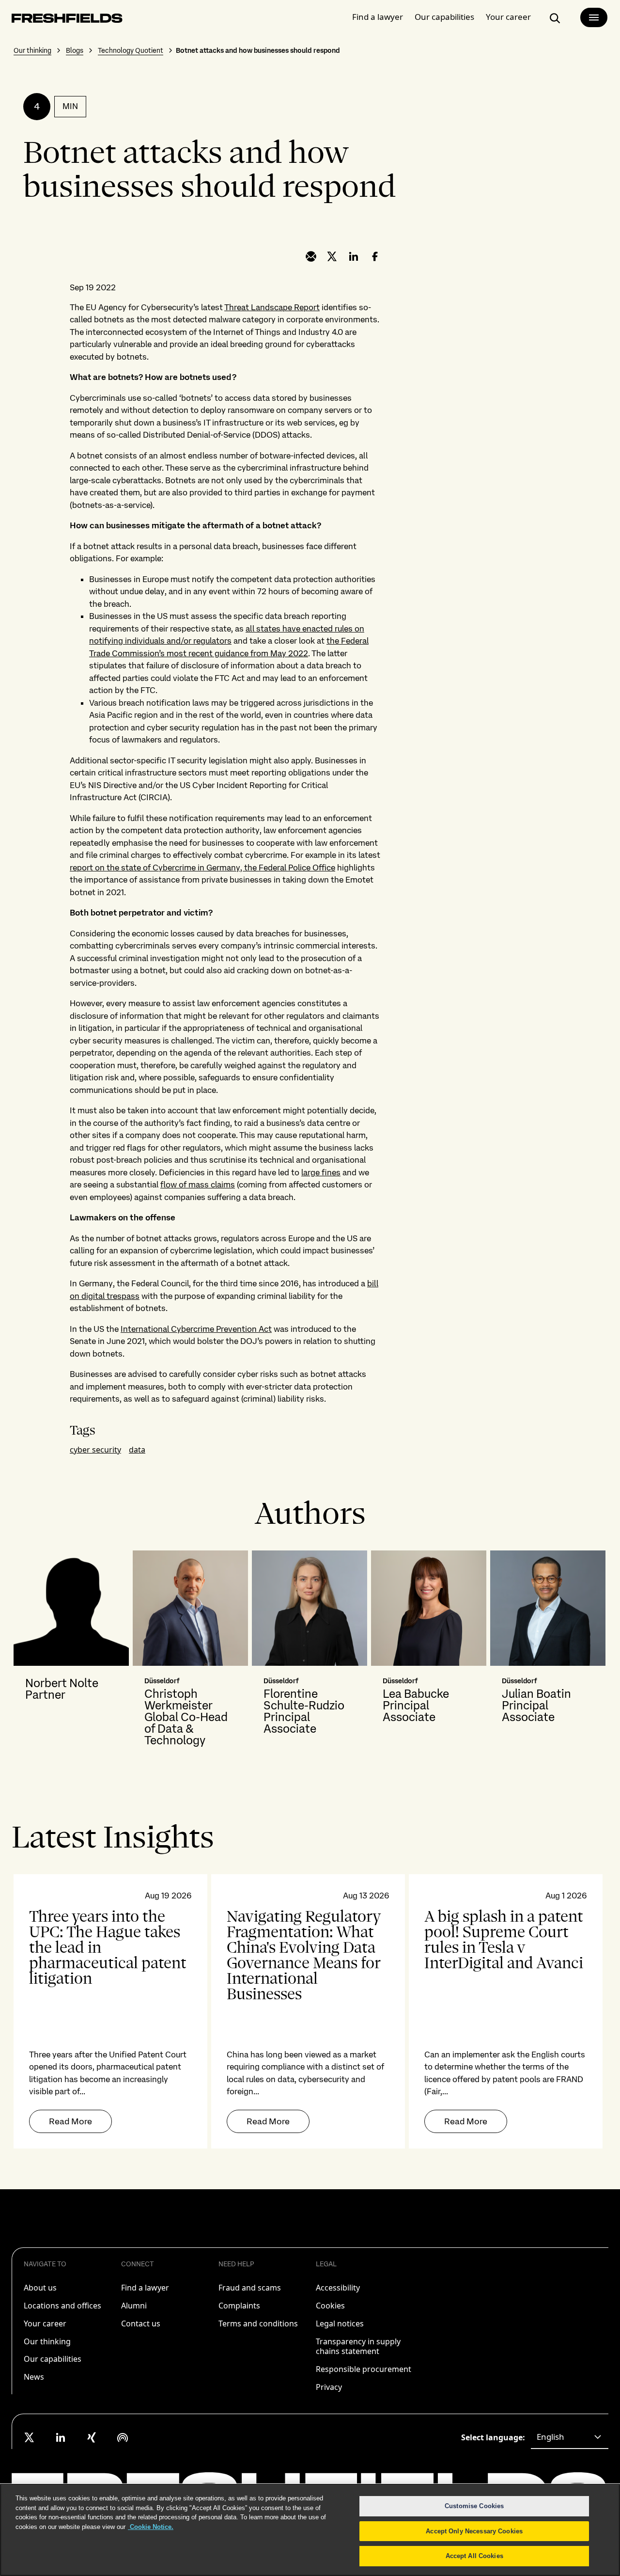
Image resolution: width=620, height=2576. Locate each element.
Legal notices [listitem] (340, 2323)
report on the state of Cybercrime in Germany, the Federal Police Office (202, 868)
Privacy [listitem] (329, 2387)
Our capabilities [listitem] (53, 2359)
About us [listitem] (40, 2288)
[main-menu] (594, 17)
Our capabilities (444, 17)
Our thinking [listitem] (47, 2341)
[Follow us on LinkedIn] (61, 2437)
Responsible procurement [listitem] (364, 2369)
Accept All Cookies (474, 2556)
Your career (508, 17)
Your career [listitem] (45, 2323)
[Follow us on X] (30, 2437)
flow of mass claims (198, 1185)
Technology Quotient (131, 50)
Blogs (75, 50)
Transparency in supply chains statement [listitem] (358, 2347)
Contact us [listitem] (141, 2323)
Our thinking (32, 50)
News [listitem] (34, 2377)
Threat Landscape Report (272, 307)
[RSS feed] (123, 2437)
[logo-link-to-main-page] (67, 20)
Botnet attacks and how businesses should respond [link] (258, 50)
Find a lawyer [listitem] (145, 2288)
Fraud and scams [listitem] (250, 2288)
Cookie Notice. (151, 2527)
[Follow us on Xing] (92, 2437)
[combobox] (570, 2437)
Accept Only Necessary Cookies (474, 2531)
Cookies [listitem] (330, 2306)
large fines (321, 1172)
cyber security (95, 1450)
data (137, 1450)
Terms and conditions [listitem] (258, 2323)
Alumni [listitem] (134, 2306)
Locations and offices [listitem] (62, 2306)
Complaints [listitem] (239, 2306)
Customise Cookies (474, 2506)
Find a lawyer (378, 17)
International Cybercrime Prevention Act (196, 1329)
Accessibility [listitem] (338, 2288)
